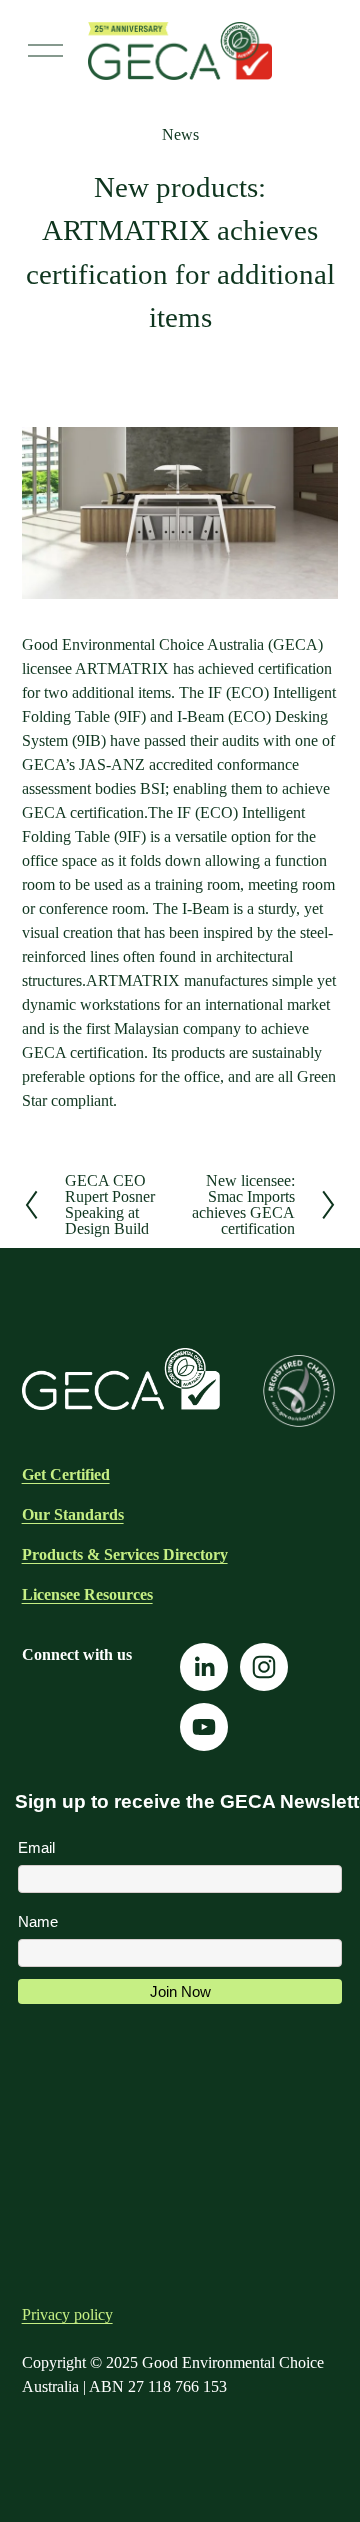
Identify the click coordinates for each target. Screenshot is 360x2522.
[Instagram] (264, 1667)
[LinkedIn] (204, 1667)
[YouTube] (204, 1727)
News (180, 134)
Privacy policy (67, 2314)
